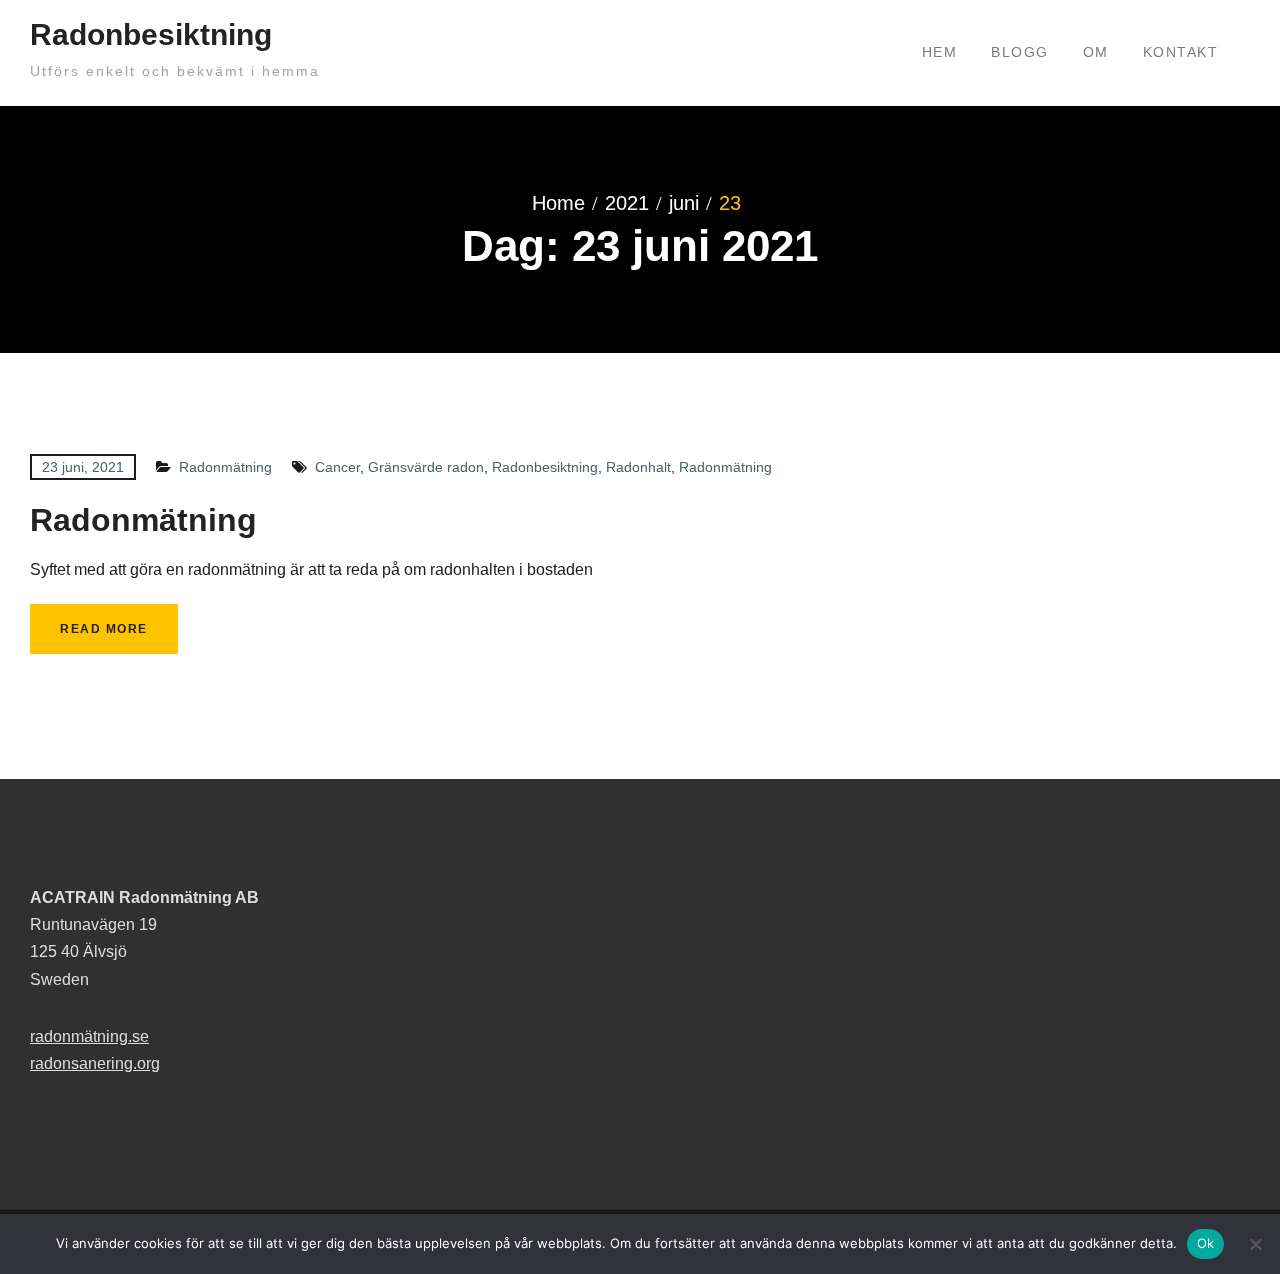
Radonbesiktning (151, 34)
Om (1096, 52)
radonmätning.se (89, 1036)
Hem (940, 52)
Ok (1206, 1243)
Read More (104, 629)
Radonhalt (638, 467)
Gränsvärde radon (426, 467)
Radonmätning (225, 467)
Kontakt (1181, 52)
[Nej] (1255, 1244)
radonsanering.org (95, 1063)
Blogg (1020, 52)
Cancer (337, 467)
